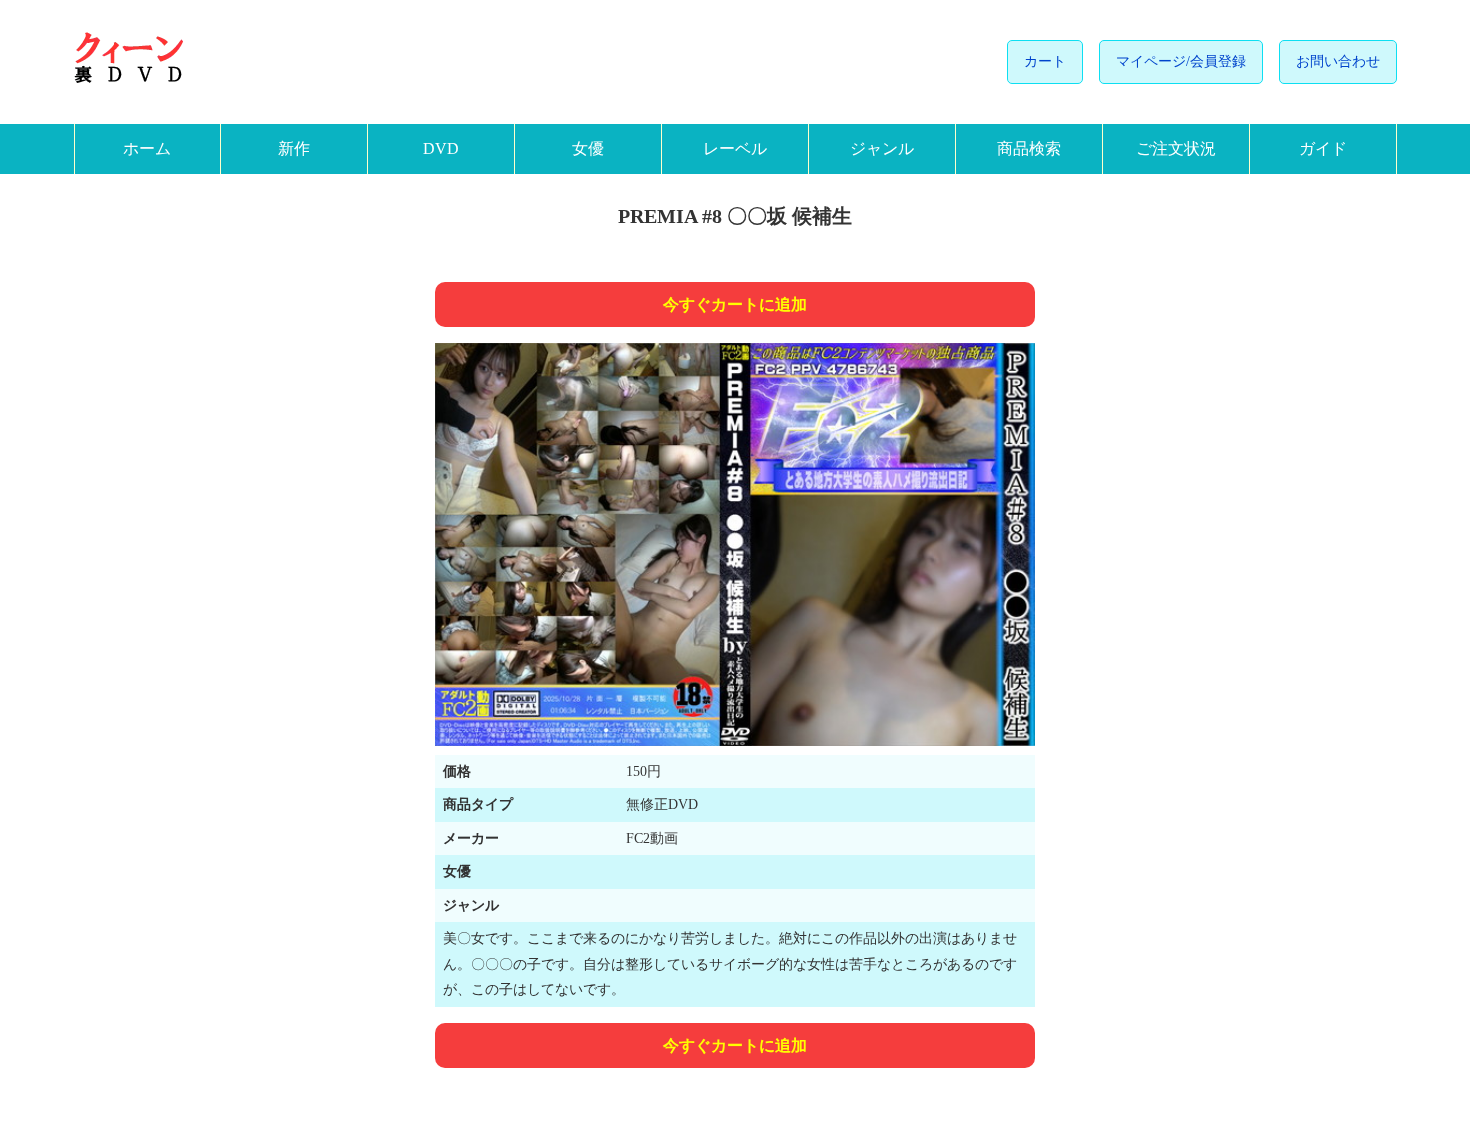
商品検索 (1029, 148)
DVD (441, 148)
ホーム (147, 148)
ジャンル (882, 148)
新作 (294, 148)
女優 (588, 148)
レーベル (735, 148)
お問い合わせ (1338, 61)
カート (1045, 61)
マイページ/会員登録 (1181, 61)
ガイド (1323, 148)
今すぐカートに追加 (735, 304)
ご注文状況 (1176, 148)
